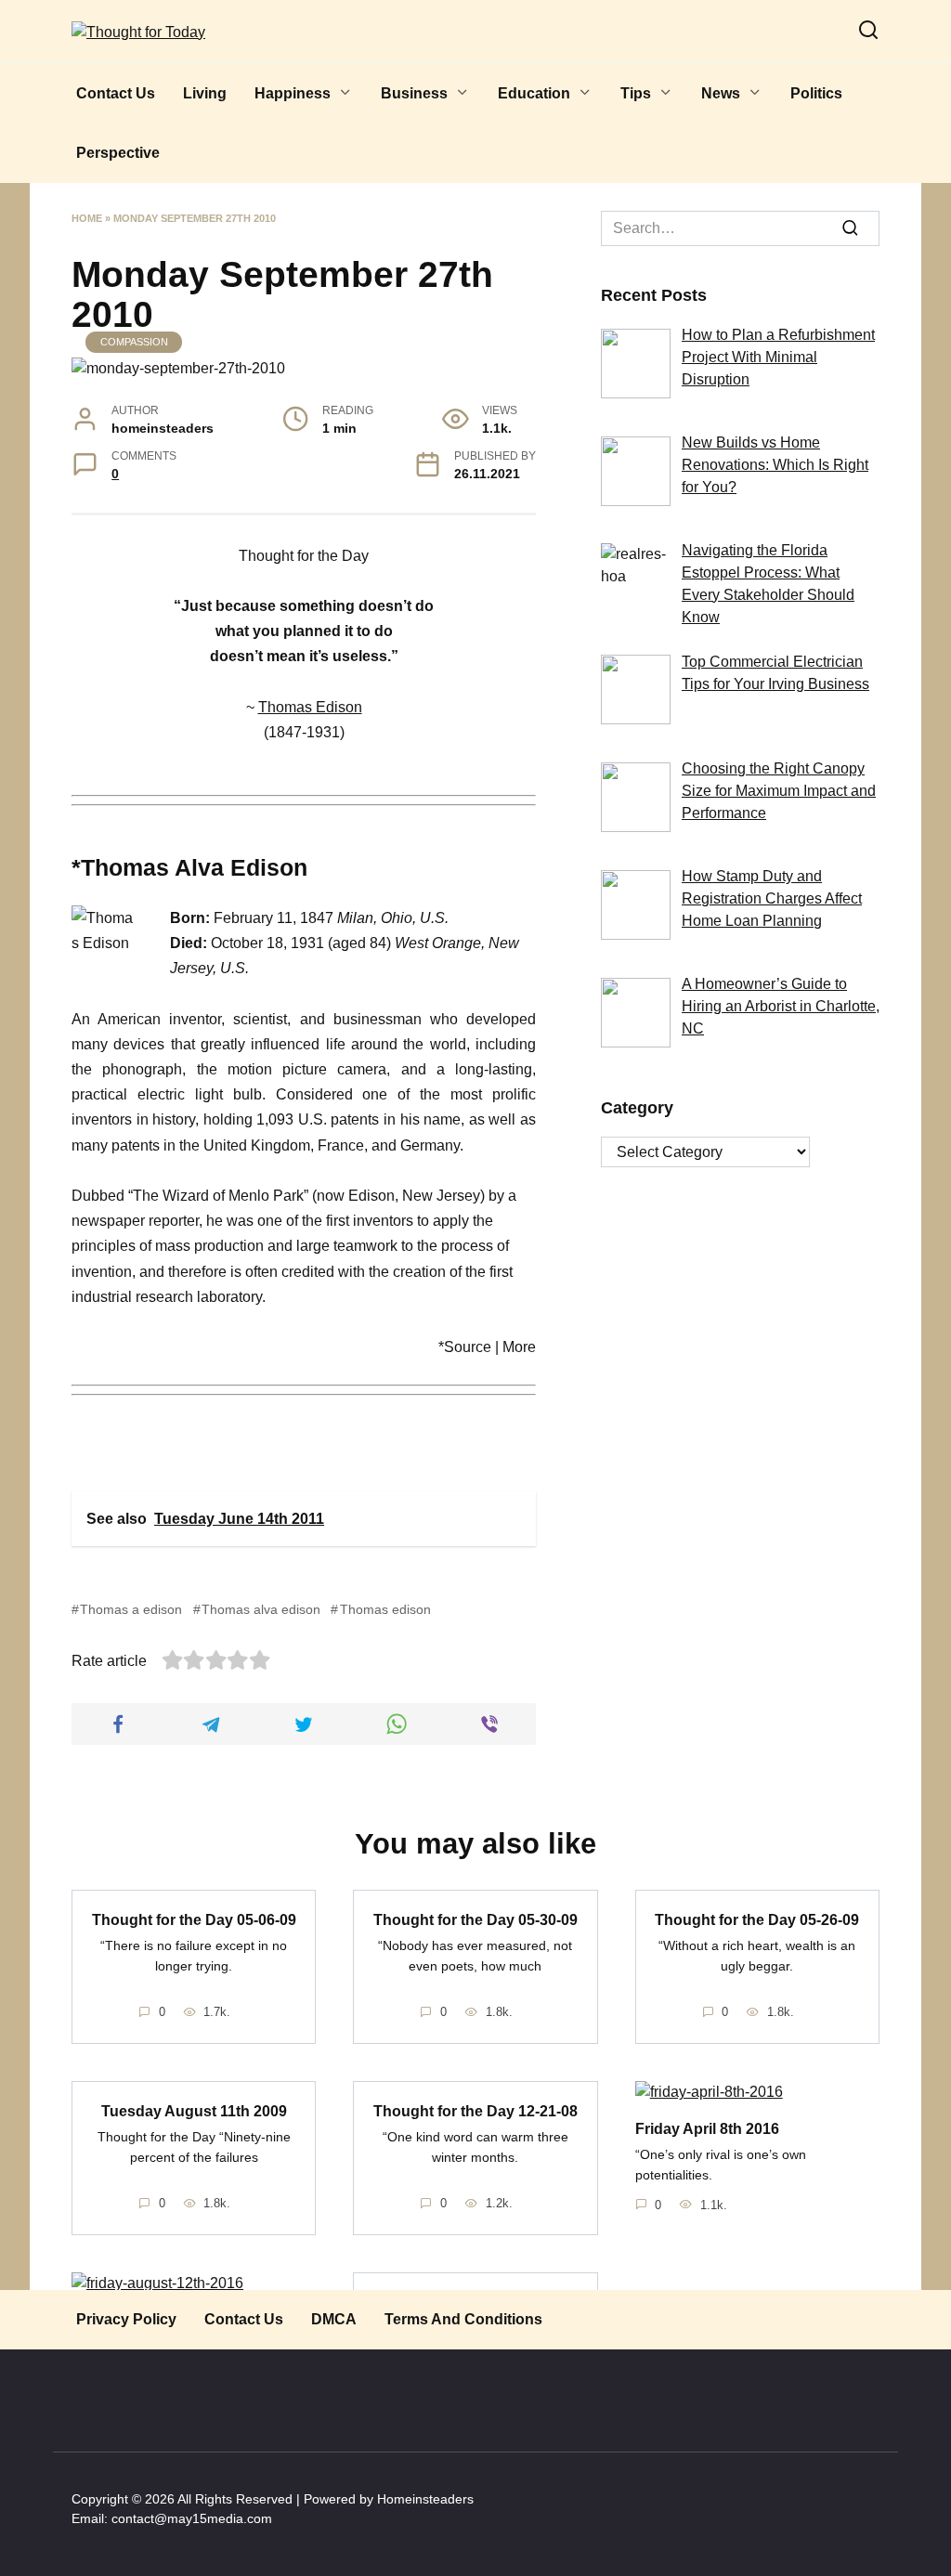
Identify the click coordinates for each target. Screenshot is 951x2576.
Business (414, 93)
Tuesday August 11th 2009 (194, 2110)
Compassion (134, 342)
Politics (816, 93)
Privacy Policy (126, 2319)
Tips (636, 93)
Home (87, 218)
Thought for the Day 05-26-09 (757, 1919)
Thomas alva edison (261, 1609)
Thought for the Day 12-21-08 (475, 2110)
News (721, 93)
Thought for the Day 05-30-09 (475, 1919)
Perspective (118, 153)
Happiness (293, 93)
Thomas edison (385, 1609)
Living (205, 93)
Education (534, 93)
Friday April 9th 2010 (475, 2302)
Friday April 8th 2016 (707, 2128)
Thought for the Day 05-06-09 (194, 1919)
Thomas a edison (131, 1609)
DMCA (334, 2319)
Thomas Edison (310, 707)
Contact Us (116, 93)
